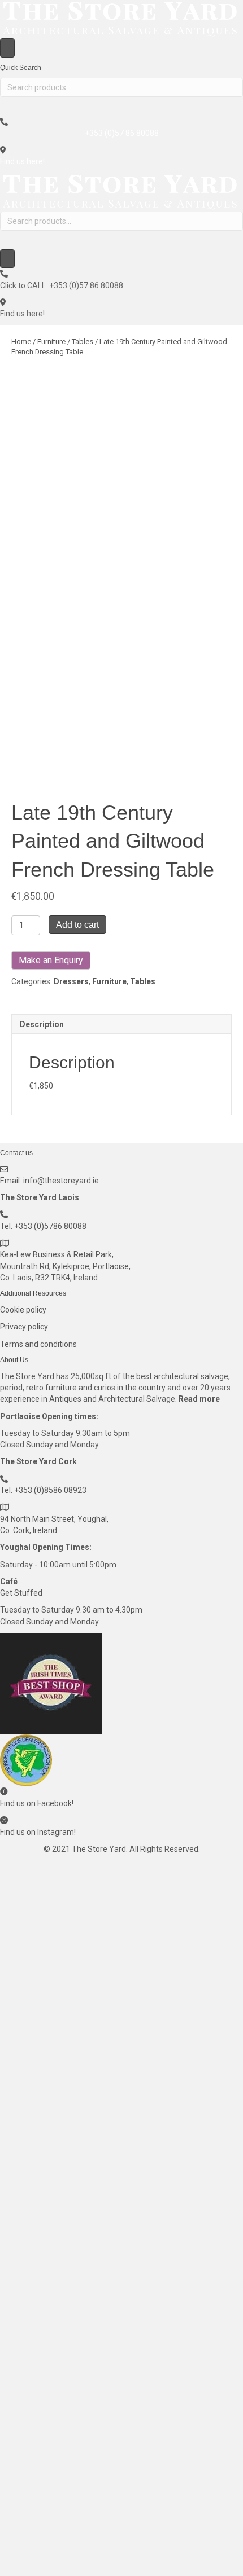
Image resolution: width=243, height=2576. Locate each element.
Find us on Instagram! (38, 1832)
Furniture (51, 342)
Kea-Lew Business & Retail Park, (57, 1254)
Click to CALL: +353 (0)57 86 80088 (62, 285)
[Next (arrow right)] (223, 1288)
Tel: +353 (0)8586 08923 (43, 1490)
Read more (199, 1399)
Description (42, 1024)
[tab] (121, 1024)
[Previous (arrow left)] (20, 1288)
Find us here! (22, 161)
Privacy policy (24, 1327)
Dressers (71, 981)
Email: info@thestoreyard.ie (49, 1181)
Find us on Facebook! (37, 1803)
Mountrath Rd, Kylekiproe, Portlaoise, (65, 1266)
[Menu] (7, 48)
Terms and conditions (38, 1344)
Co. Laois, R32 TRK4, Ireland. (51, 1278)
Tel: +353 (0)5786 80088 (43, 1226)
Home (21, 342)
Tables (83, 342)
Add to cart (77, 925)
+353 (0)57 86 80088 (122, 133)
